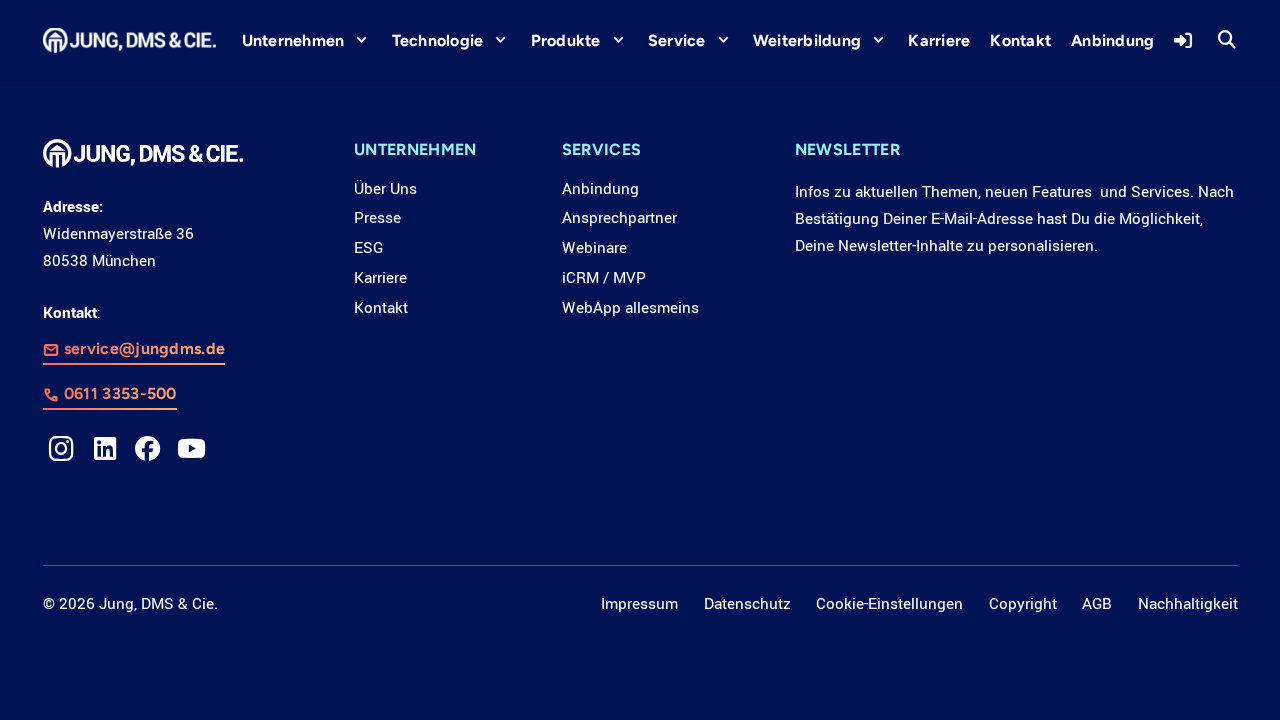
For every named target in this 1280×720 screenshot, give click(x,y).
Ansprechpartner (619, 218)
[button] (1227, 40)
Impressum (639, 604)
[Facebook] (148, 449)
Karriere (380, 278)
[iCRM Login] (1185, 40)
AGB (1097, 604)
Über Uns (385, 189)
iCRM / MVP (604, 278)
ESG (368, 248)
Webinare (594, 248)
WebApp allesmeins (630, 308)
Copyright (1023, 604)
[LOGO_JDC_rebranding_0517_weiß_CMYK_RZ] (130, 40)
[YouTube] (192, 449)
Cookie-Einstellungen (889, 604)
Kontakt (381, 308)
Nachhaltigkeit (1188, 604)
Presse (377, 218)
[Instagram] (62, 449)
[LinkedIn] (105, 449)
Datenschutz (747, 604)
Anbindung (600, 189)
